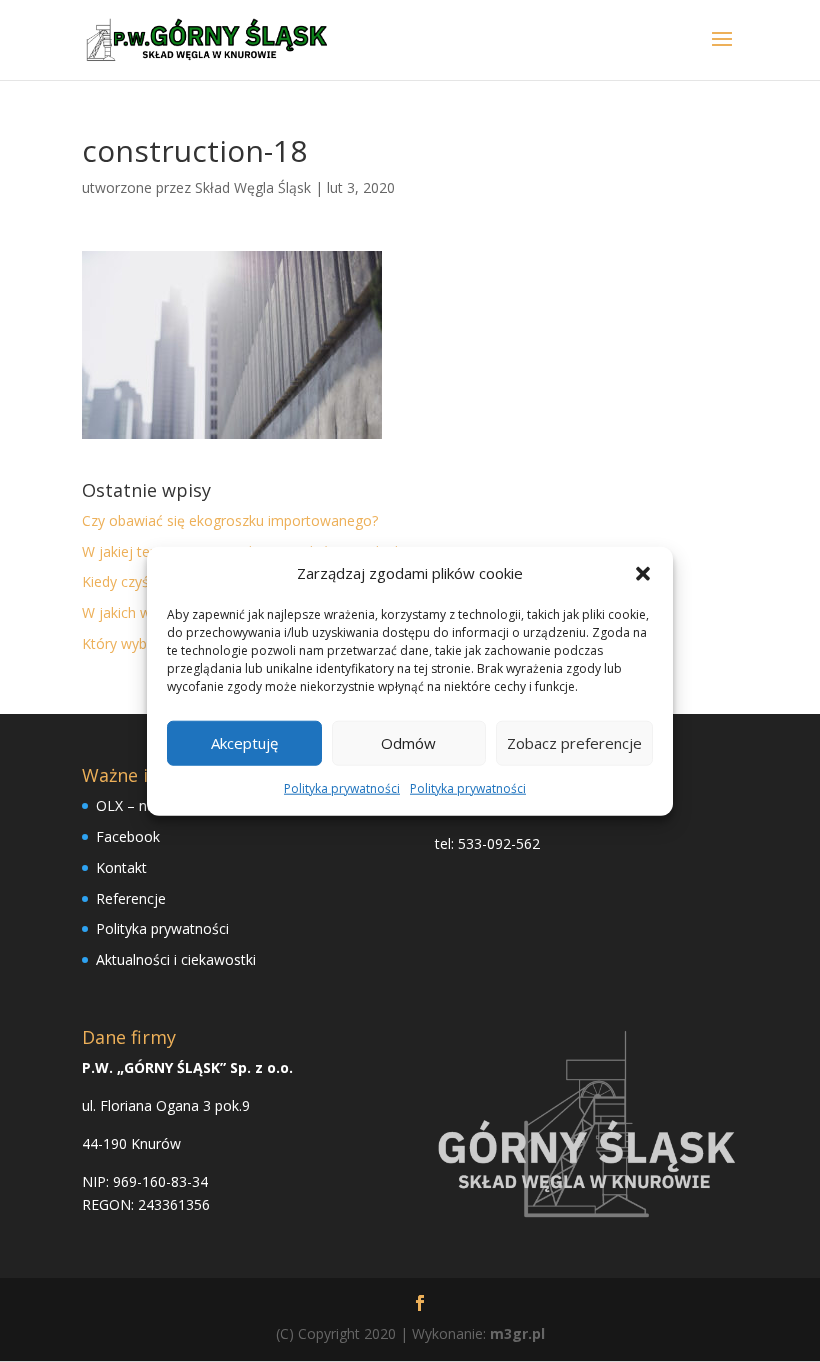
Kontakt (121, 867)
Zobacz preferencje (574, 743)
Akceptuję (244, 743)
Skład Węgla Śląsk (253, 187)
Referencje (131, 898)
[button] (643, 574)
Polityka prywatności (342, 788)
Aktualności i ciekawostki (176, 959)
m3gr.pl (517, 1333)
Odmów (408, 743)
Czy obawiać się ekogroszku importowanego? (230, 520)
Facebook (128, 836)
